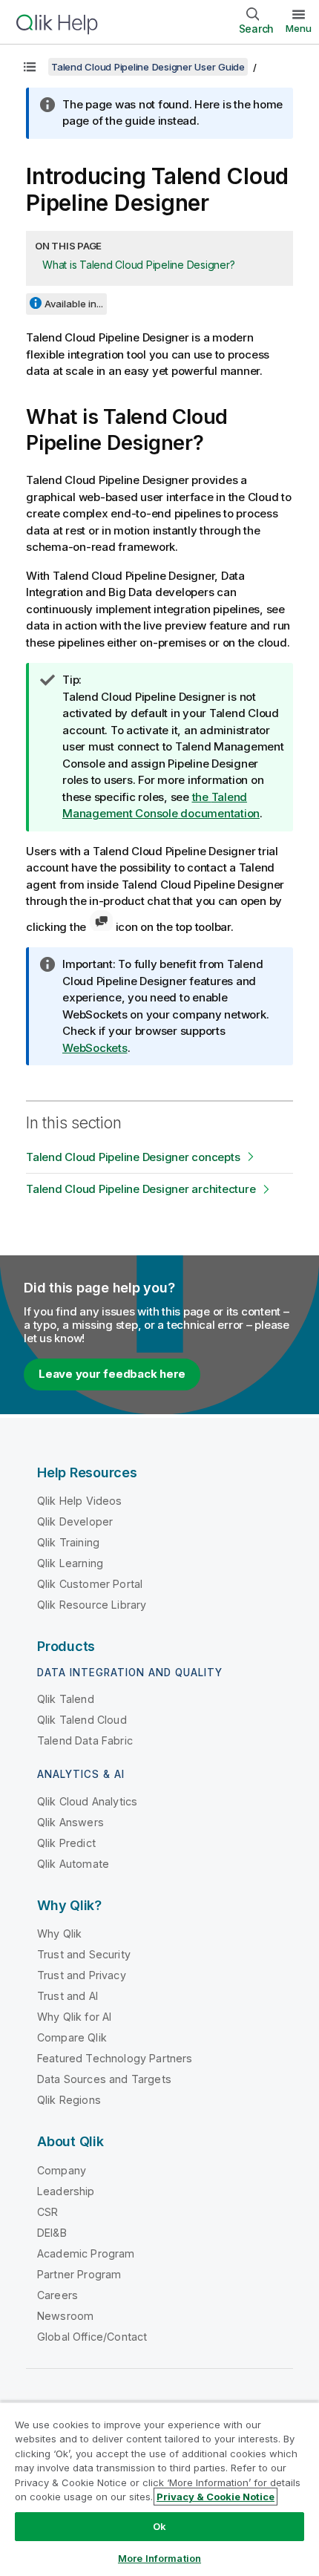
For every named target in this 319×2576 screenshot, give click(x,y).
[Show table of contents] (30, 67)
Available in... (74, 304)
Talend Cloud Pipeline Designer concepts (133, 1157)
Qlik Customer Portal (90, 1584)
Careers (57, 2295)
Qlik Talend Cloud (82, 1720)
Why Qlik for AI (74, 2017)
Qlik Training (68, 1542)
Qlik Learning (70, 1563)
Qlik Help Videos (80, 1501)
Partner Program (79, 2274)
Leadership (66, 2191)
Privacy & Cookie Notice (216, 2497)
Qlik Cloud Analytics (87, 1801)
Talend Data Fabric (85, 1740)
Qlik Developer (75, 1521)
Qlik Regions (69, 2100)
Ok (159, 2526)
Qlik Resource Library (92, 1605)
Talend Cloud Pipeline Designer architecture (141, 1189)
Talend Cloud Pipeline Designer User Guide (148, 67)
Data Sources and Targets (104, 2079)
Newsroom (65, 2316)
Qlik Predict (66, 1843)
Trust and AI (68, 1996)
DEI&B (52, 2233)
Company (62, 2170)
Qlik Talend (66, 1699)
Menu (299, 28)
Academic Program (86, 2253)
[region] (159, 2489)
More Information (159, 2558)
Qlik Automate (73, 1864)
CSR (47, 2212)
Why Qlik (59, 1933)
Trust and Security (84, 1954)
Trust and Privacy (82, 1975)
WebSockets (95, 1048)
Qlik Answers (70, 1822)
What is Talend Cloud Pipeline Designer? (138, 265)
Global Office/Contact (92, 2337)
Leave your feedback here (112, 1374)
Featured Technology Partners (115, 2058)
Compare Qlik (72, 2037)
